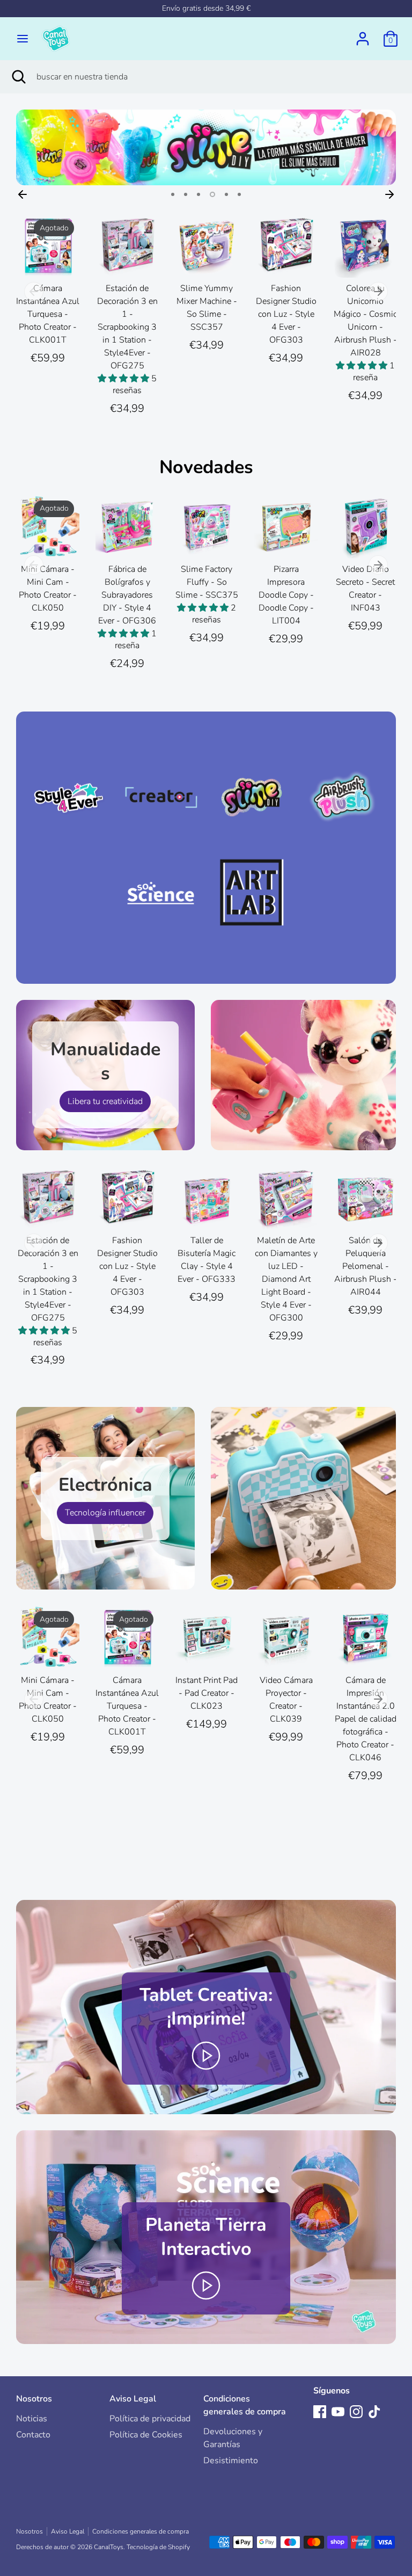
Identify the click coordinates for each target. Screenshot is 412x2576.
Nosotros (34, 2399)
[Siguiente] (389, 194)
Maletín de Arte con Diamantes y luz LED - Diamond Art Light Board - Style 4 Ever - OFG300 (286, 1279)
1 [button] (173, 194)
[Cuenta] (363, 34)
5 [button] (226, 194)
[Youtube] (338, 2412)
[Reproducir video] (206, 2055)
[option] (206, 147)
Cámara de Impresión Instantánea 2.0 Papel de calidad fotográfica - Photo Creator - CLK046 (366, 1719)
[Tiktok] (374, 2412)
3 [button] (198, 194)
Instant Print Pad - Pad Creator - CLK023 (207, 1693)
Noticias (32, 2419)
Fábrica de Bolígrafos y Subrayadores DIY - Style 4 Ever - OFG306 (127, 595)
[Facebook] (320, 2412)
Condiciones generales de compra (245, 2405)
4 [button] (212, 194)
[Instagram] (356, 2412)
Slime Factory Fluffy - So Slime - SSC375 (207, 582)
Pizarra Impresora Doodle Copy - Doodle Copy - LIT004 (286, 595)
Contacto (33, 2435)
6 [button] (239, 194)
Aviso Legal (133, 2399)
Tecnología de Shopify (158, 2547)
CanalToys (109, 2547)
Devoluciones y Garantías (233, 2438)
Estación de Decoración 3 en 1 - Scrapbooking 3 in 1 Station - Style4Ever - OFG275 (127, 327)
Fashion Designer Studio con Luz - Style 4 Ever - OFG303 (286, 314)
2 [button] (186, 194)
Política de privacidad (150, 2419)
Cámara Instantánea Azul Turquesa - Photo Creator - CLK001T (48, 314)
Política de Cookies (146, 2435)
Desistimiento (231, 2461)
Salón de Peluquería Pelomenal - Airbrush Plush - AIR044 (366, 1266)
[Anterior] (23, 194)
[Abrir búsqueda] (18, 77)
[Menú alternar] (23, 39)
